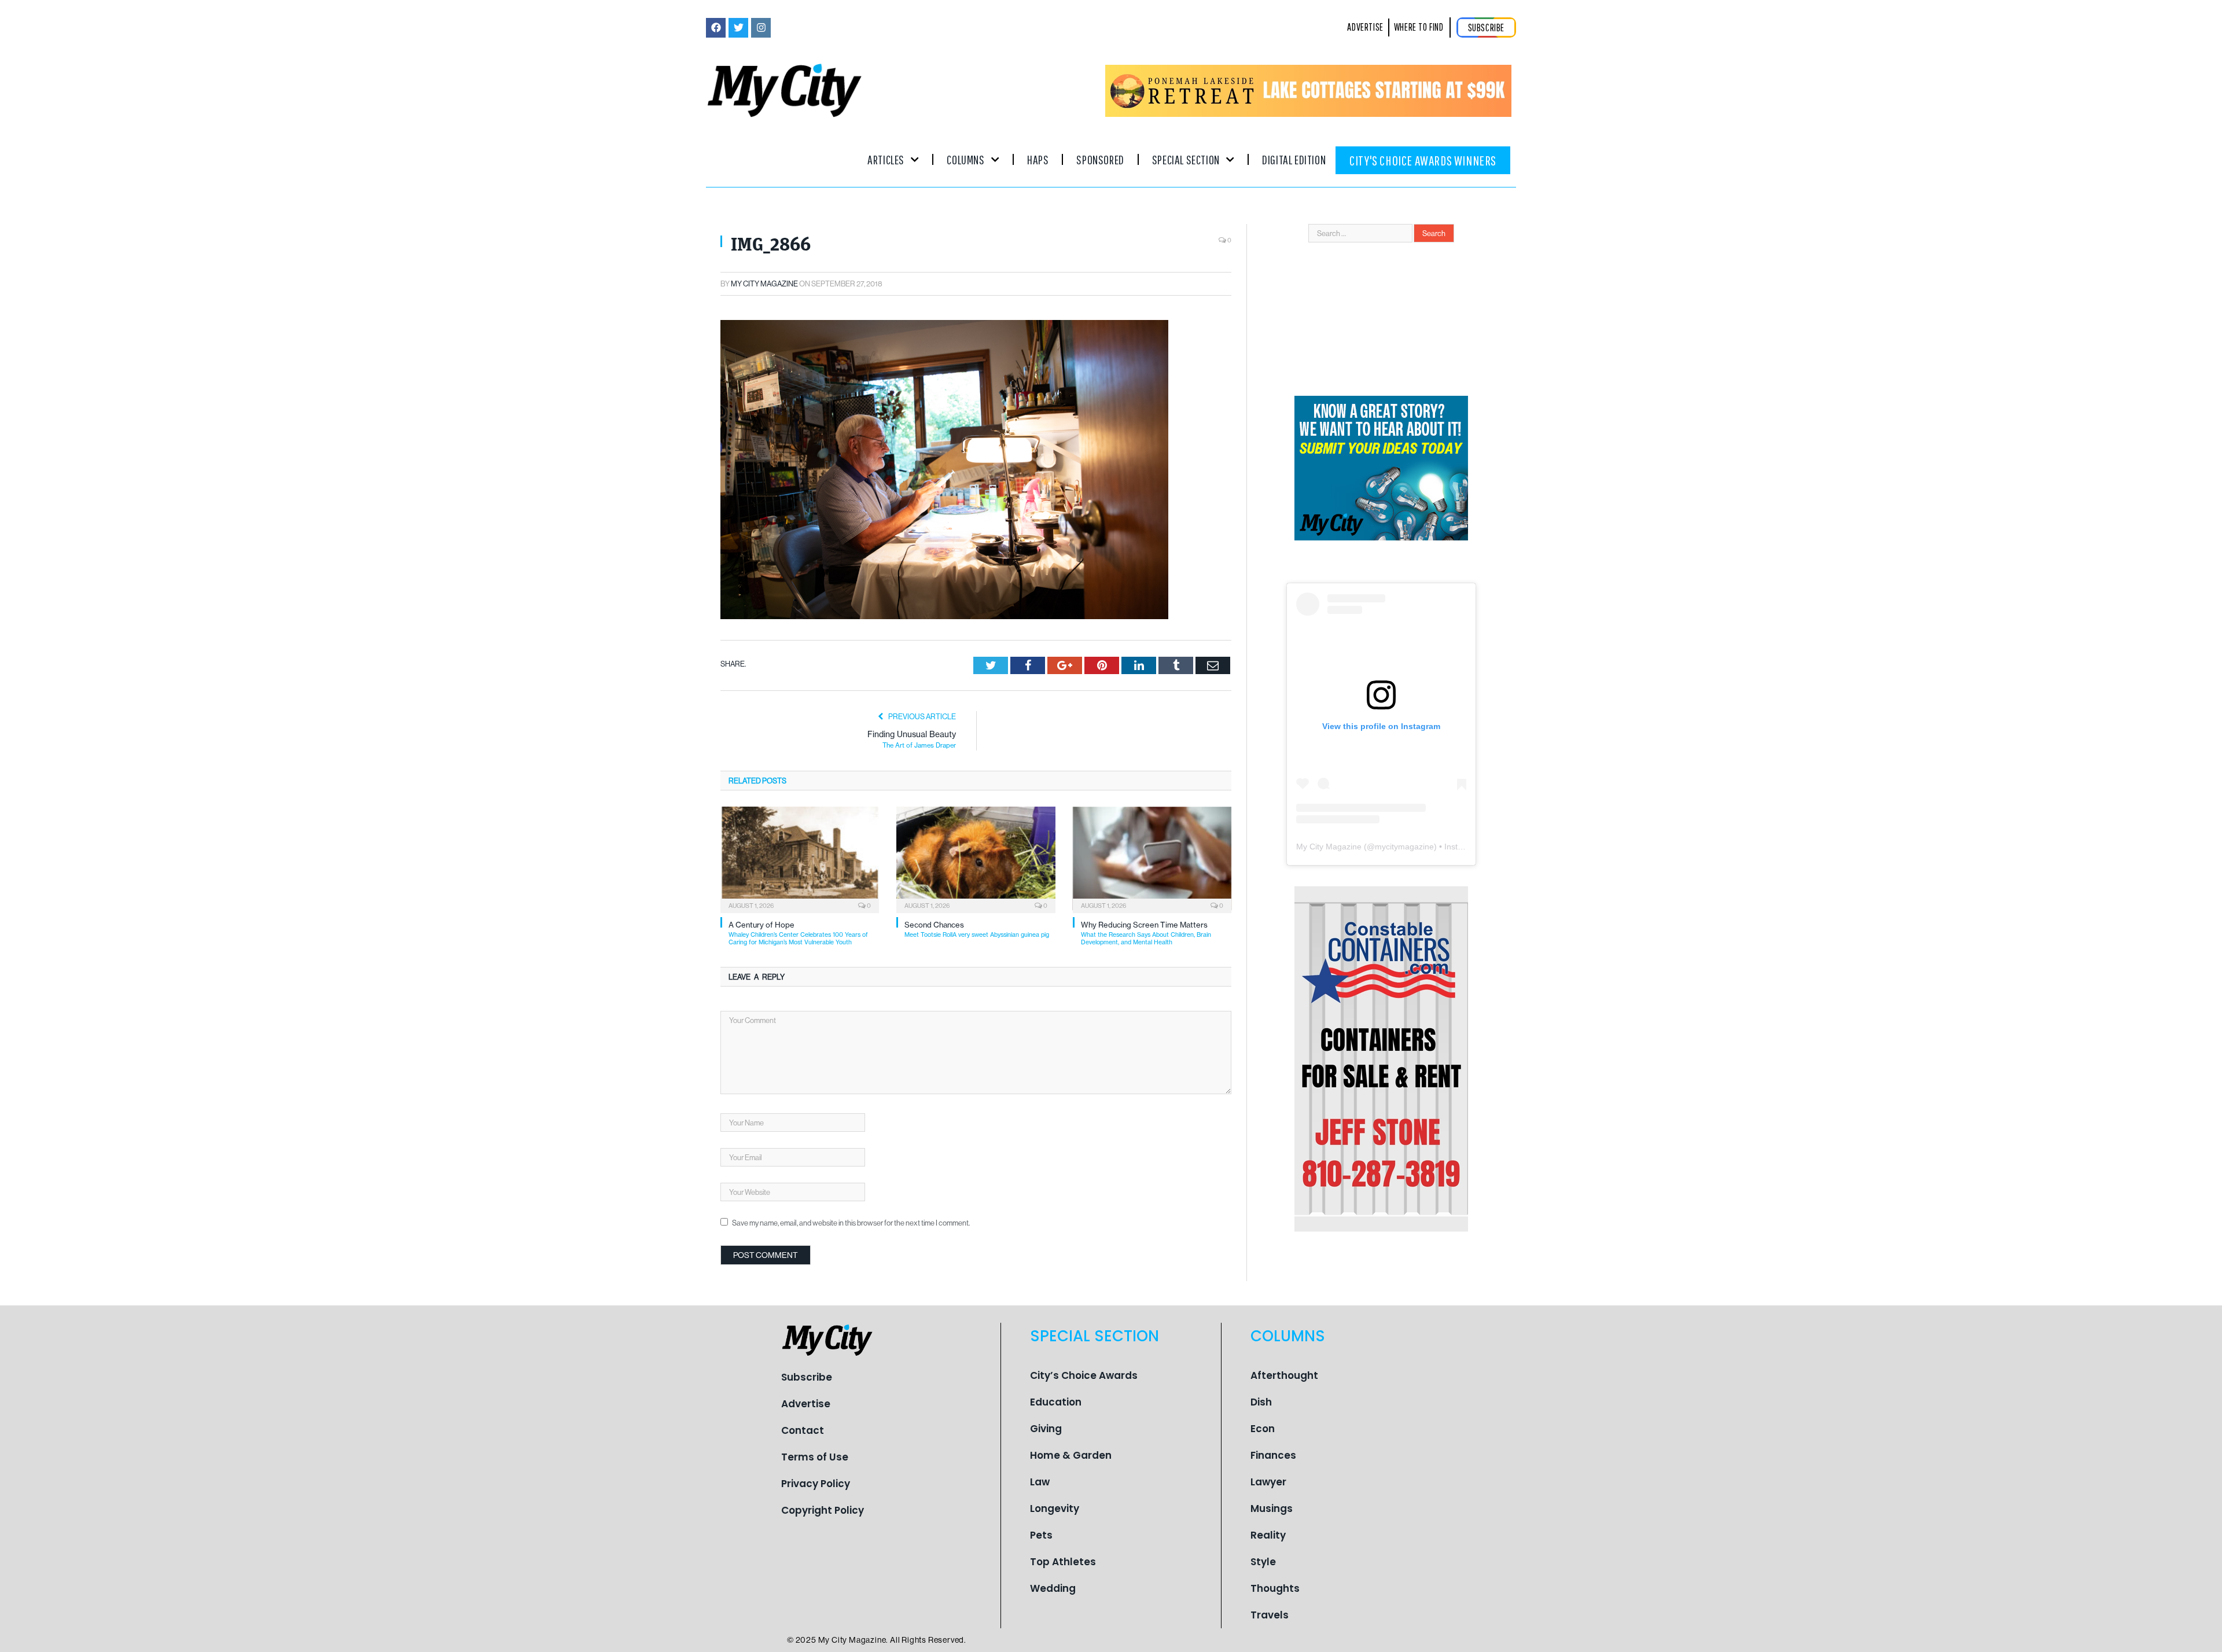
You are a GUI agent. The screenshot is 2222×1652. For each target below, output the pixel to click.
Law (1040, 1482)
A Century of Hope (798, 933)
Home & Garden (1071, 1455)
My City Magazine (764, 284)
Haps (1038, 159)
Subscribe (807, 1377)
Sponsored (1100, 159)
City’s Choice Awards (1084, 1375)
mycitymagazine (1404, 847)
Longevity (1055, 1508)
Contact (803, 1430)
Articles (886, 159)
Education (1056, 1402)
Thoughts (1275, 1588)
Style (1263, 1562)
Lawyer (1268, 1482)
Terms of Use (815, 1457)
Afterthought (1284, 1375)
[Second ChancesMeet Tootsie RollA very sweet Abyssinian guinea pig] (976, 859)
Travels (1270, 1615)
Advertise (806, 1404)
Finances (1273, 1455)
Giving (1046, 1429)
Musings (1272, 1508)
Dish (1261, 1402)
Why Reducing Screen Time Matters (1146, 933)
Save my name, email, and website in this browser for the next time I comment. (851, 1223)
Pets (1041, 1535)
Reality (1268, 1535)
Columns (965, 159)
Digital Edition (1294, 159)
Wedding (1053, 1588)
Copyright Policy (823, 1510)
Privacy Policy (816, 1484)
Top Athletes (1063, 1562)
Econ (1263, 1429)
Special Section (1186, 159)
